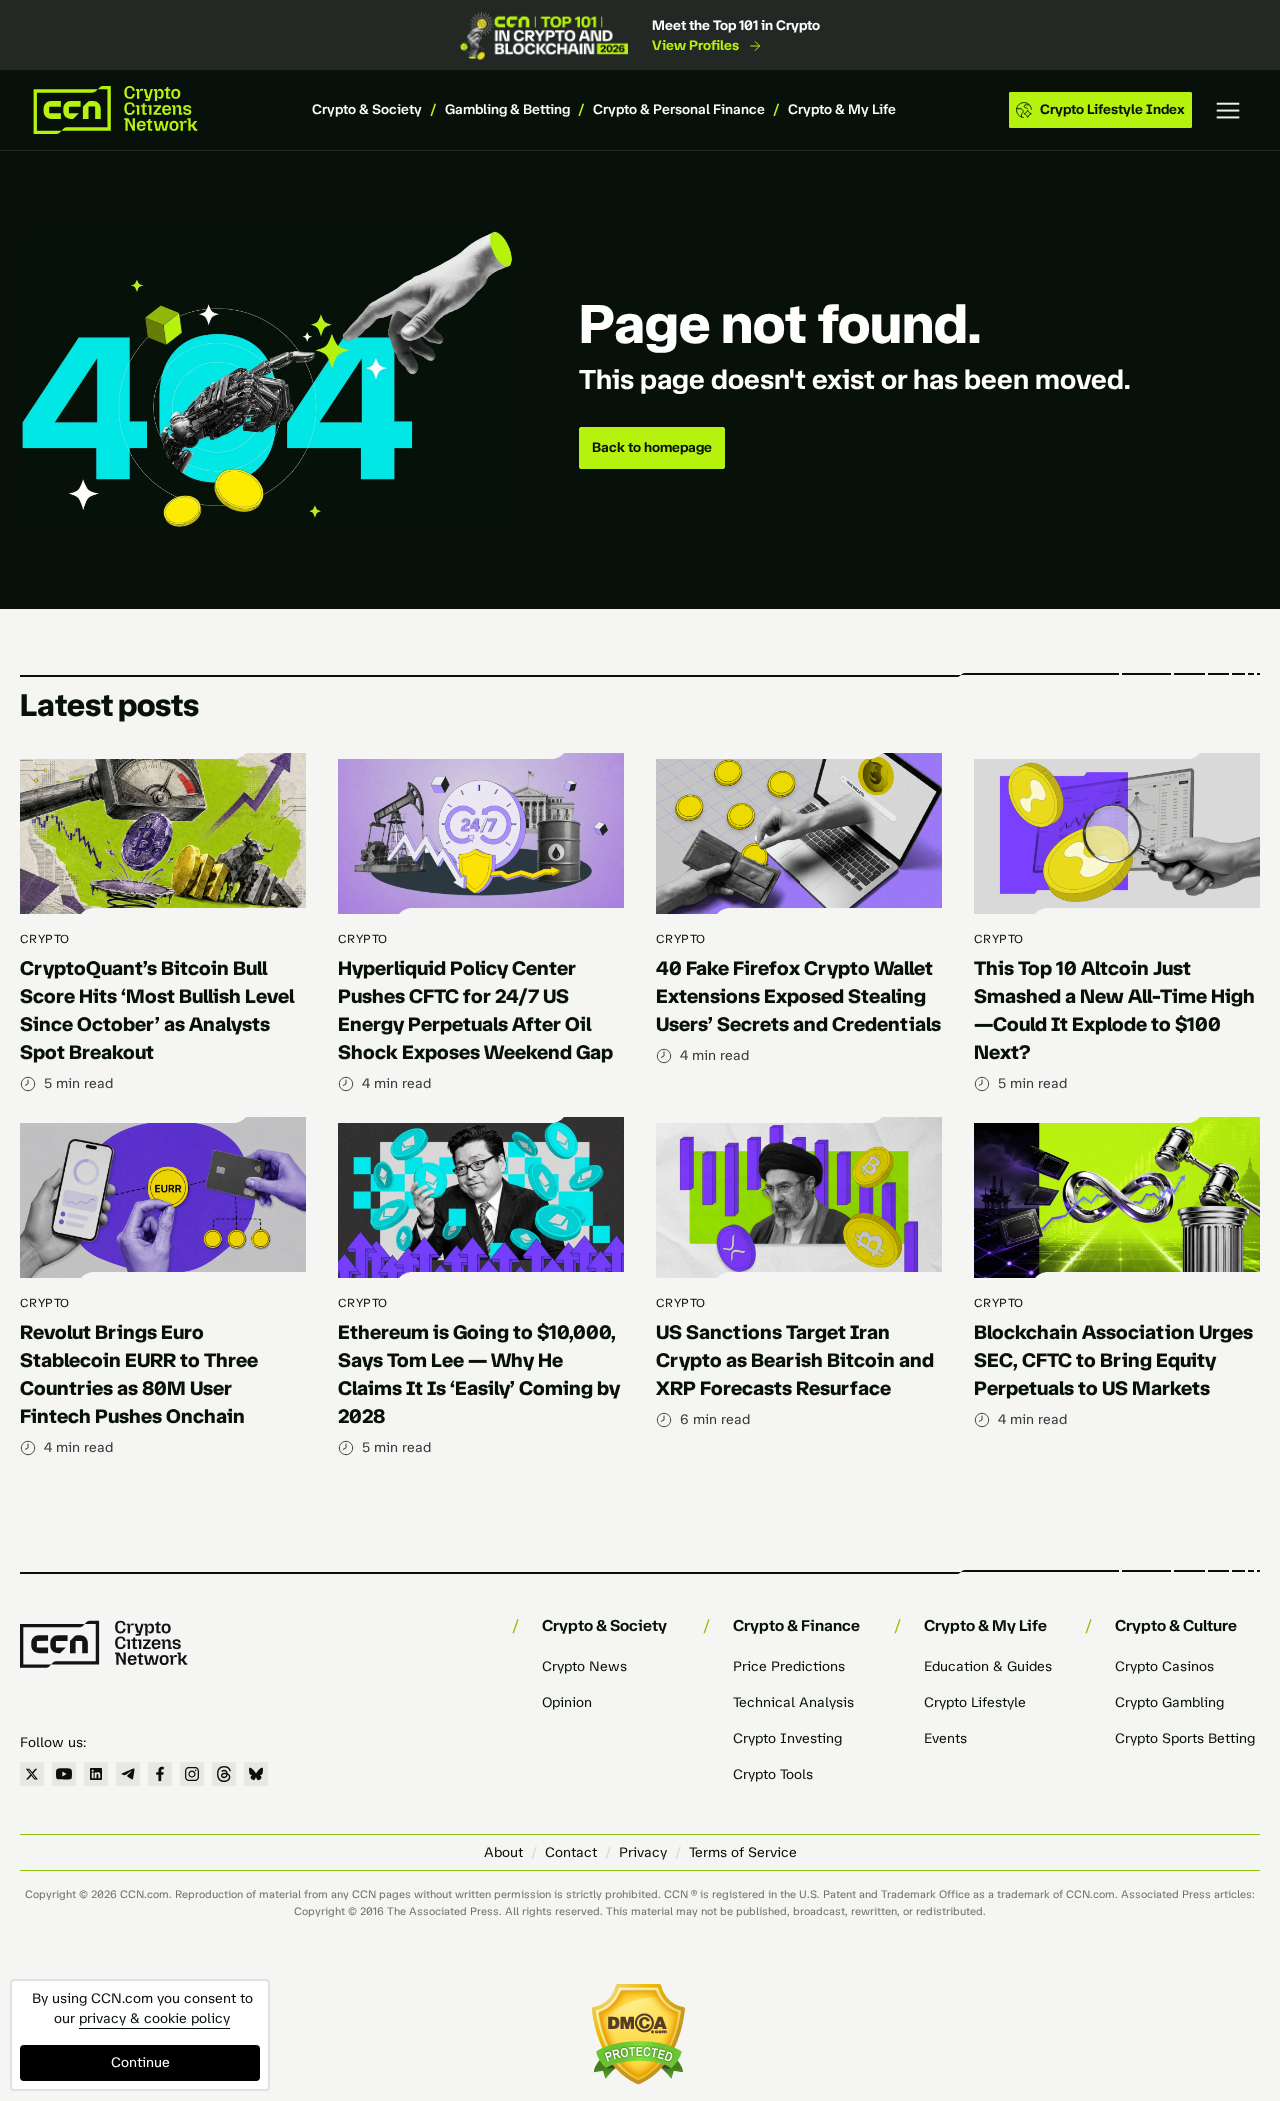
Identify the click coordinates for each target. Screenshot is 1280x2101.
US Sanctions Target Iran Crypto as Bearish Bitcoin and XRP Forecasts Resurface (795, 1360)
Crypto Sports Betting (1185, 1738)
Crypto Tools (773, 1774)
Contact (571, 1852)
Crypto (45, 939)
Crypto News (584, 1666)
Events (945, 1738)
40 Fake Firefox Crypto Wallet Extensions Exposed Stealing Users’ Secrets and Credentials (798, 996)
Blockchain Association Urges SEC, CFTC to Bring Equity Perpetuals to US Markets (1113, 1360)
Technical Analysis (793, 1702)
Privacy (643, 1852)
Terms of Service (743, 1852)
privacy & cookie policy (154, 2018)
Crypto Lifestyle (975, 1702)
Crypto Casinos (1164, 1666)
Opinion (567, 1702)
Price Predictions (789, 1666)
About (503, 1852)
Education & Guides (988, 1666)
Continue (140, 2062)
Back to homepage (652, 447)
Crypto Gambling (1169, 1702)
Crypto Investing (787, 1738)
